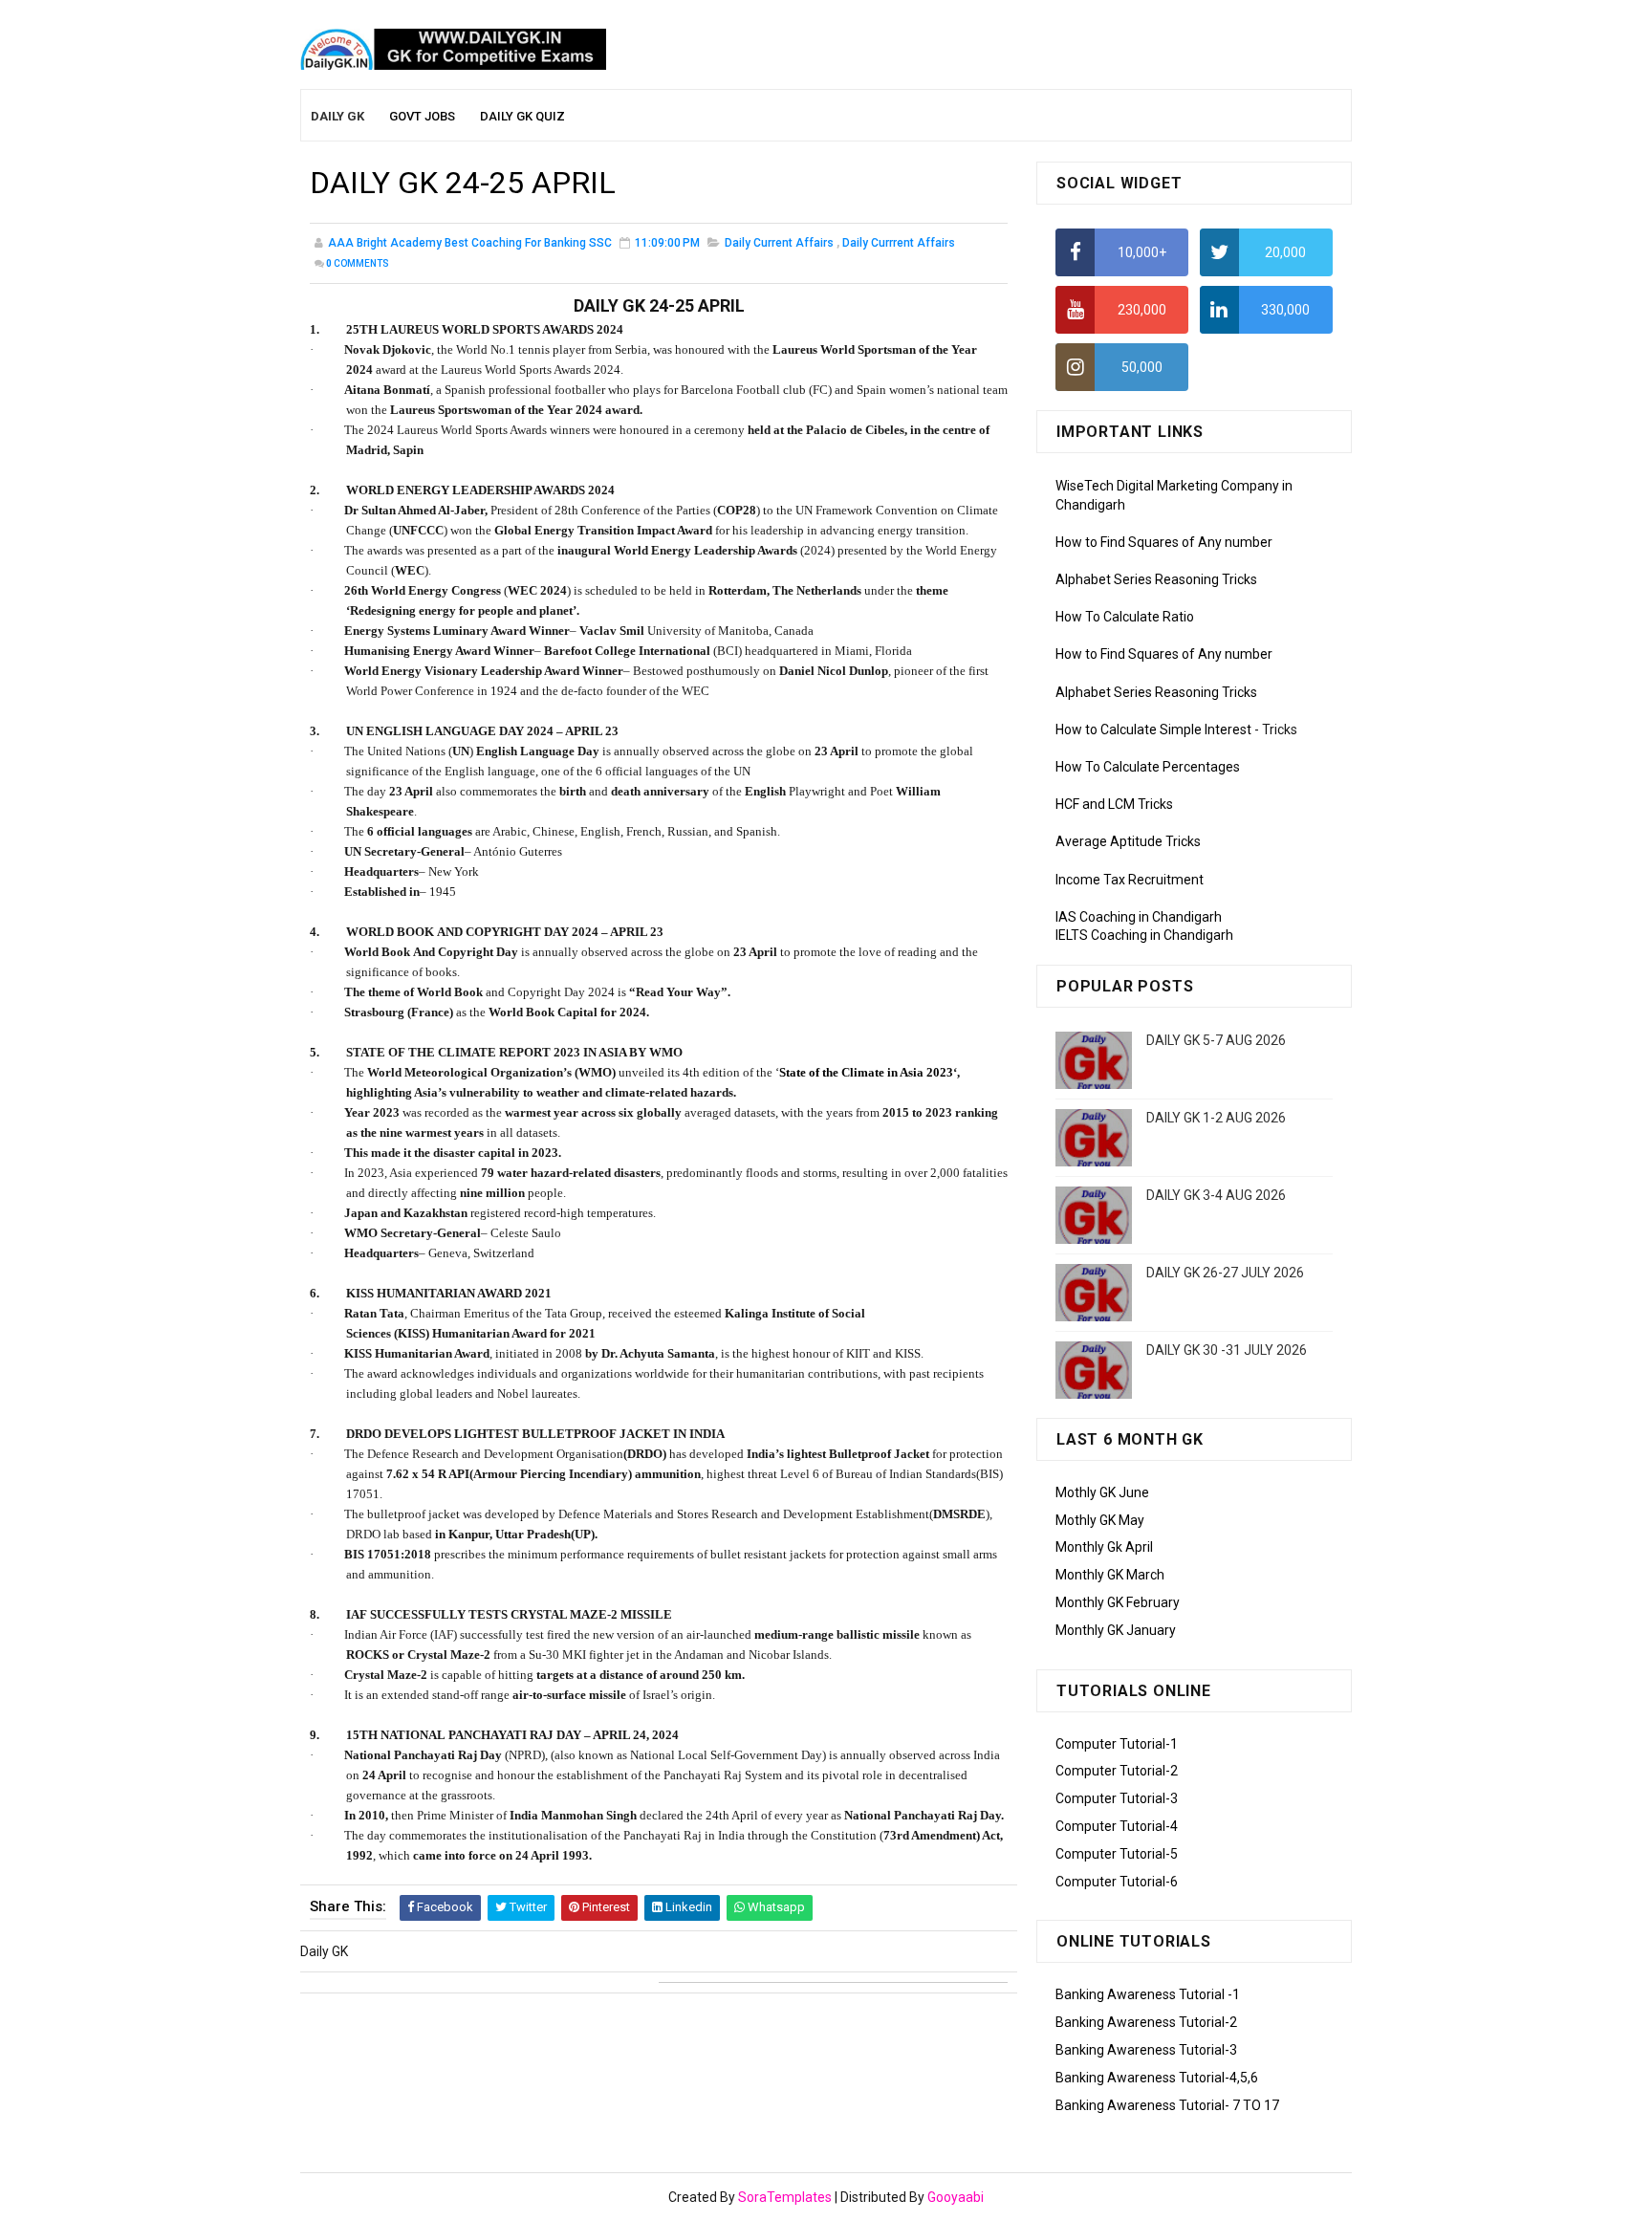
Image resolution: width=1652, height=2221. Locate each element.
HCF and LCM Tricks (1114, 804)
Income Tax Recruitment (1130, 880)
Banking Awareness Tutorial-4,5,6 (1157, 2078)
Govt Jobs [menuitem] (422, 116)
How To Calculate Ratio (1125, 617)
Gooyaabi (956, 2197)
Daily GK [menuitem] (337, 116)
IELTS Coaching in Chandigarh (1144, 935)
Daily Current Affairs (779, 243)
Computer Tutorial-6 (1117, 1882)
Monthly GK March (1110, 1575)
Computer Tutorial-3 (1117, 1798)
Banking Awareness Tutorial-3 (1146, 2050)
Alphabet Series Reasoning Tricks (1156, 579)
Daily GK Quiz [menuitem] (522, 116)
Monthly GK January (1116, 1630)
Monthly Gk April (1104, 1547)
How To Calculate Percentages (1148, 767)
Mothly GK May (1100, 1520)
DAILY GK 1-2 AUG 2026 (1216, 1118)
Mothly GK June (1102, 1492)
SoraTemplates (785, 2197)
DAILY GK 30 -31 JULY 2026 (1227, 1350)
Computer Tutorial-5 (1117, 1854)
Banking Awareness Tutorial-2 (1146, 2022)
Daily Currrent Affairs (899, 243)
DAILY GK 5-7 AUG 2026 (1216, 1040)
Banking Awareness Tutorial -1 (1148, 1994)
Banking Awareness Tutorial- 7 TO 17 (1167, 2105)
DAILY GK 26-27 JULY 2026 (1225, 1273)
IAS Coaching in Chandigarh (1139, 917)
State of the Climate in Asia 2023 (866, 1072)
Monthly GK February (1118, 1602)
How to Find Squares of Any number (1164, 542)
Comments (358, 263)
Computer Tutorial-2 (1117, 1771)
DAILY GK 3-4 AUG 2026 (1216, 1195)
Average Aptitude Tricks (1128, 841)
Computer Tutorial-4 (1117, 1826)
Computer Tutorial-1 (1117, 1744)
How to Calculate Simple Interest (1153, 729)
